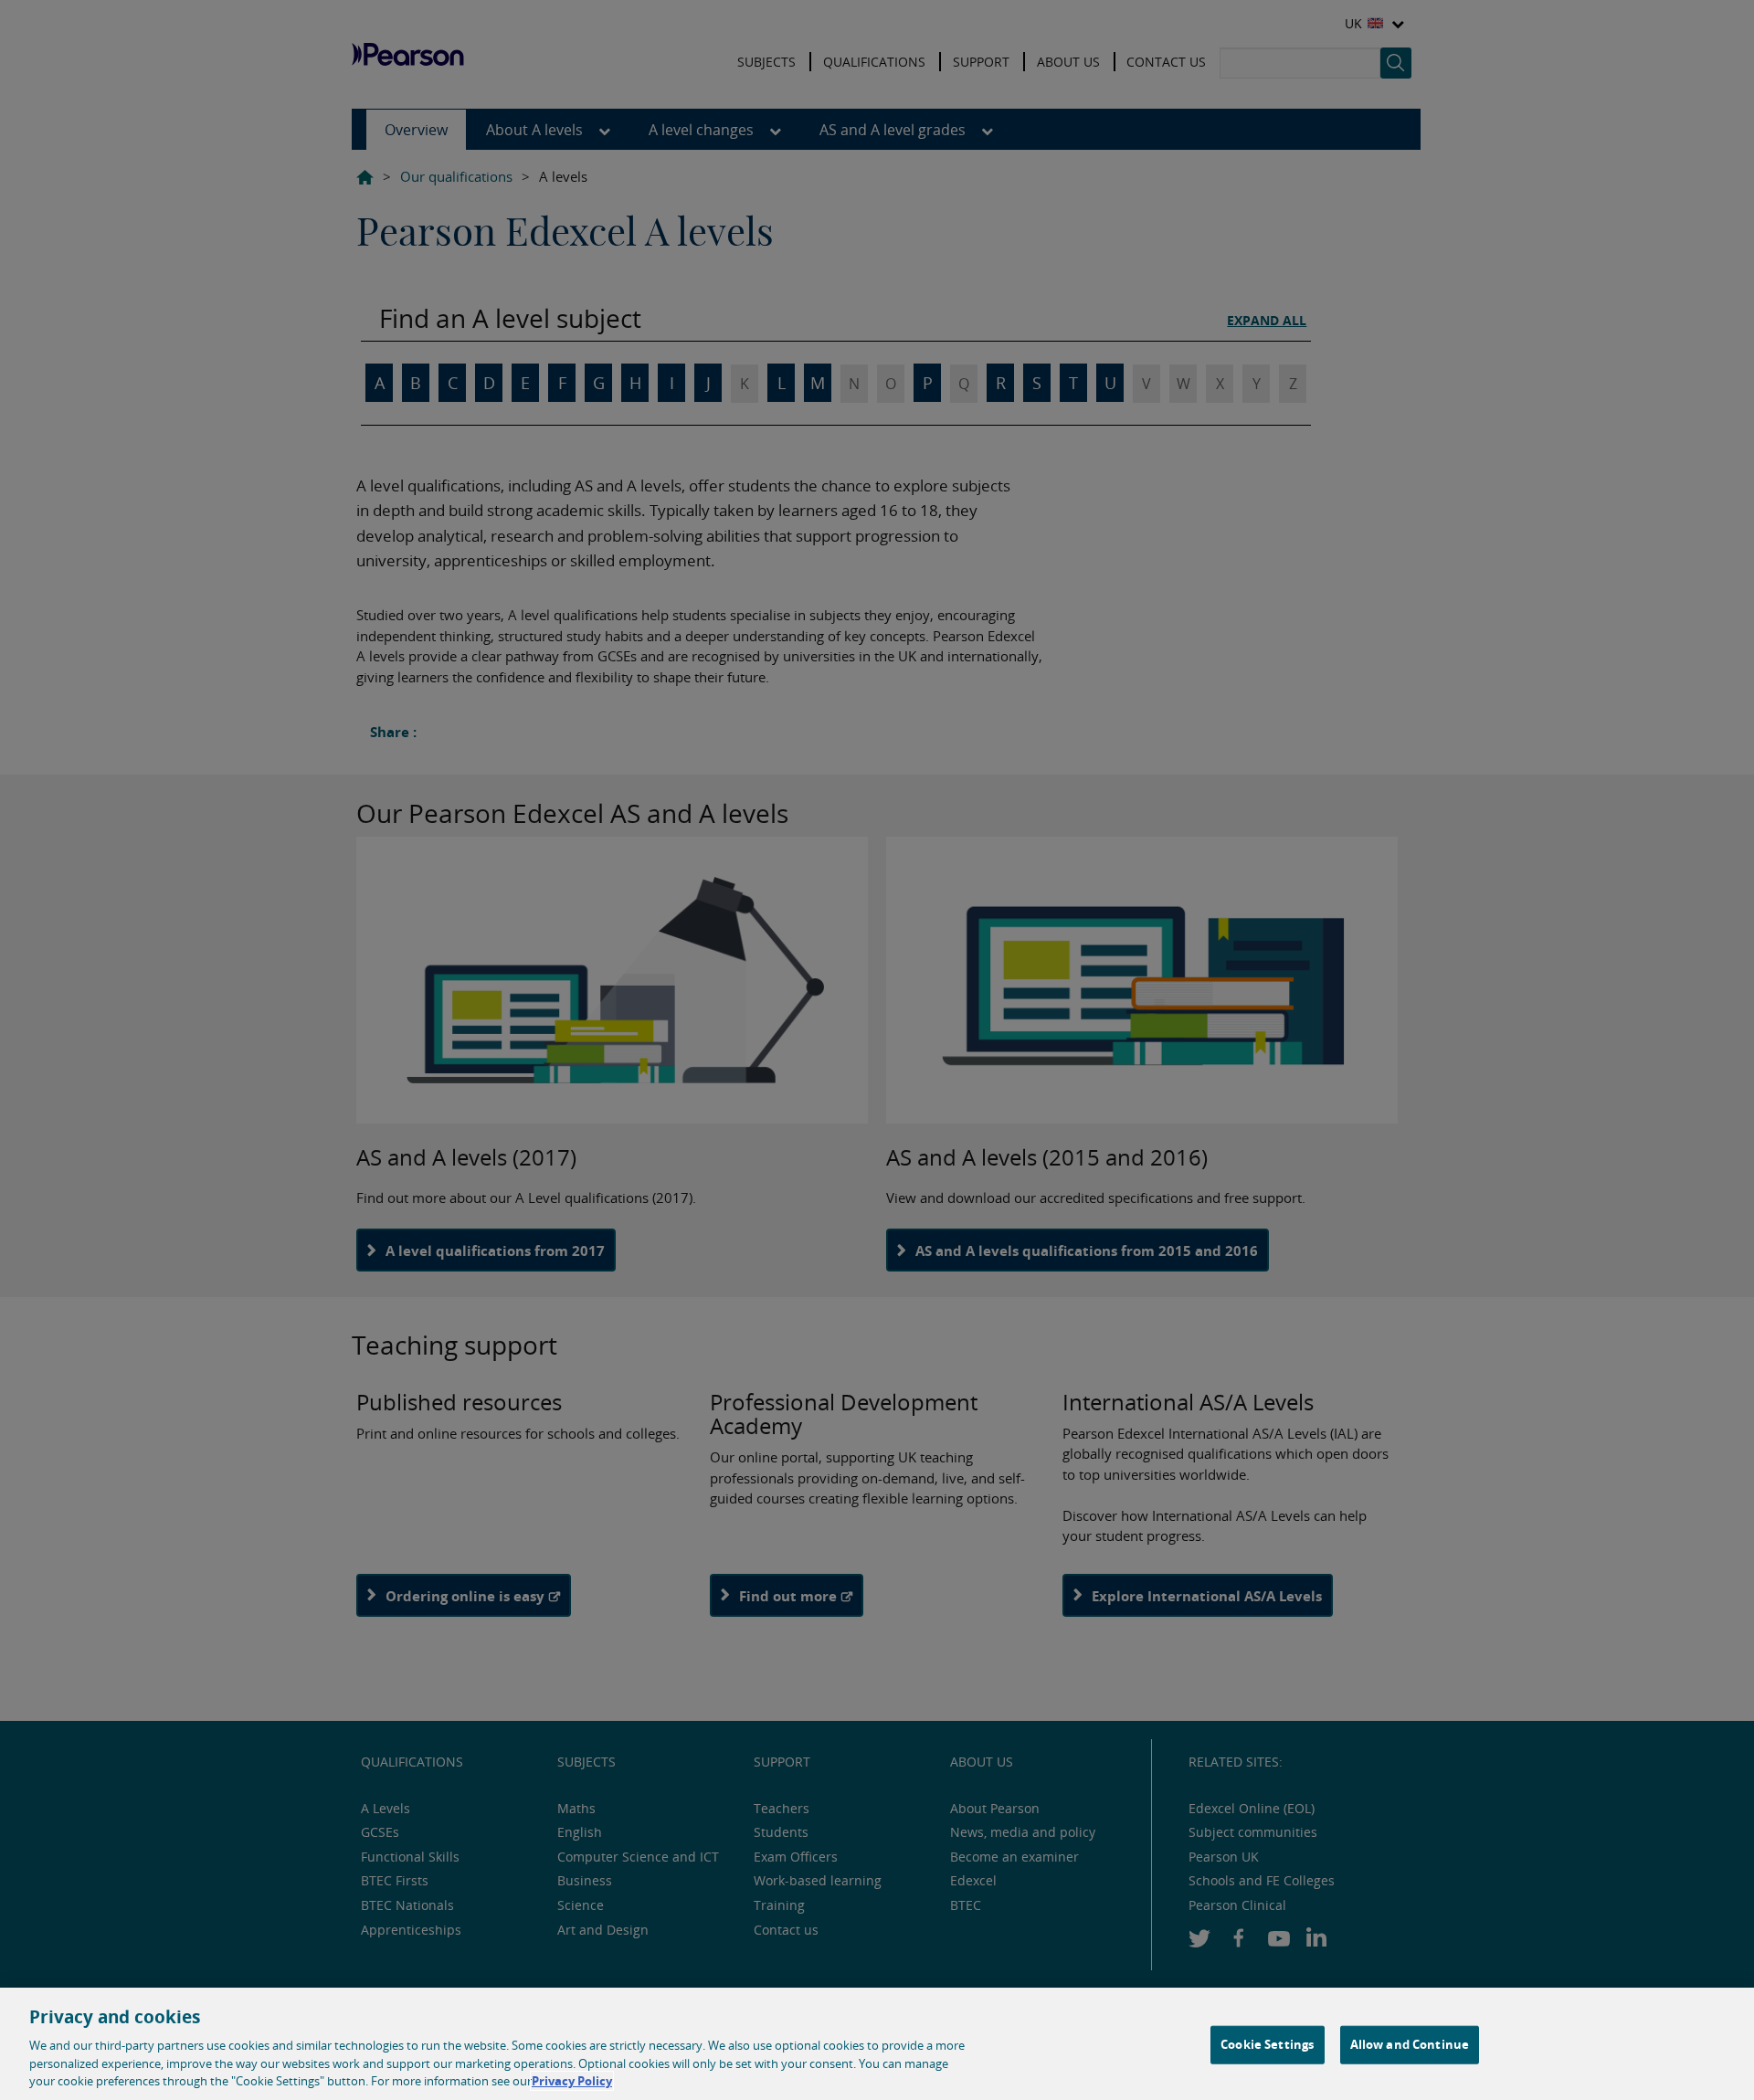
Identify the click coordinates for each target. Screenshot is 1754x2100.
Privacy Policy (572, 2081)
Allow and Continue (1410, 2044)
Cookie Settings (1267, 2044)
